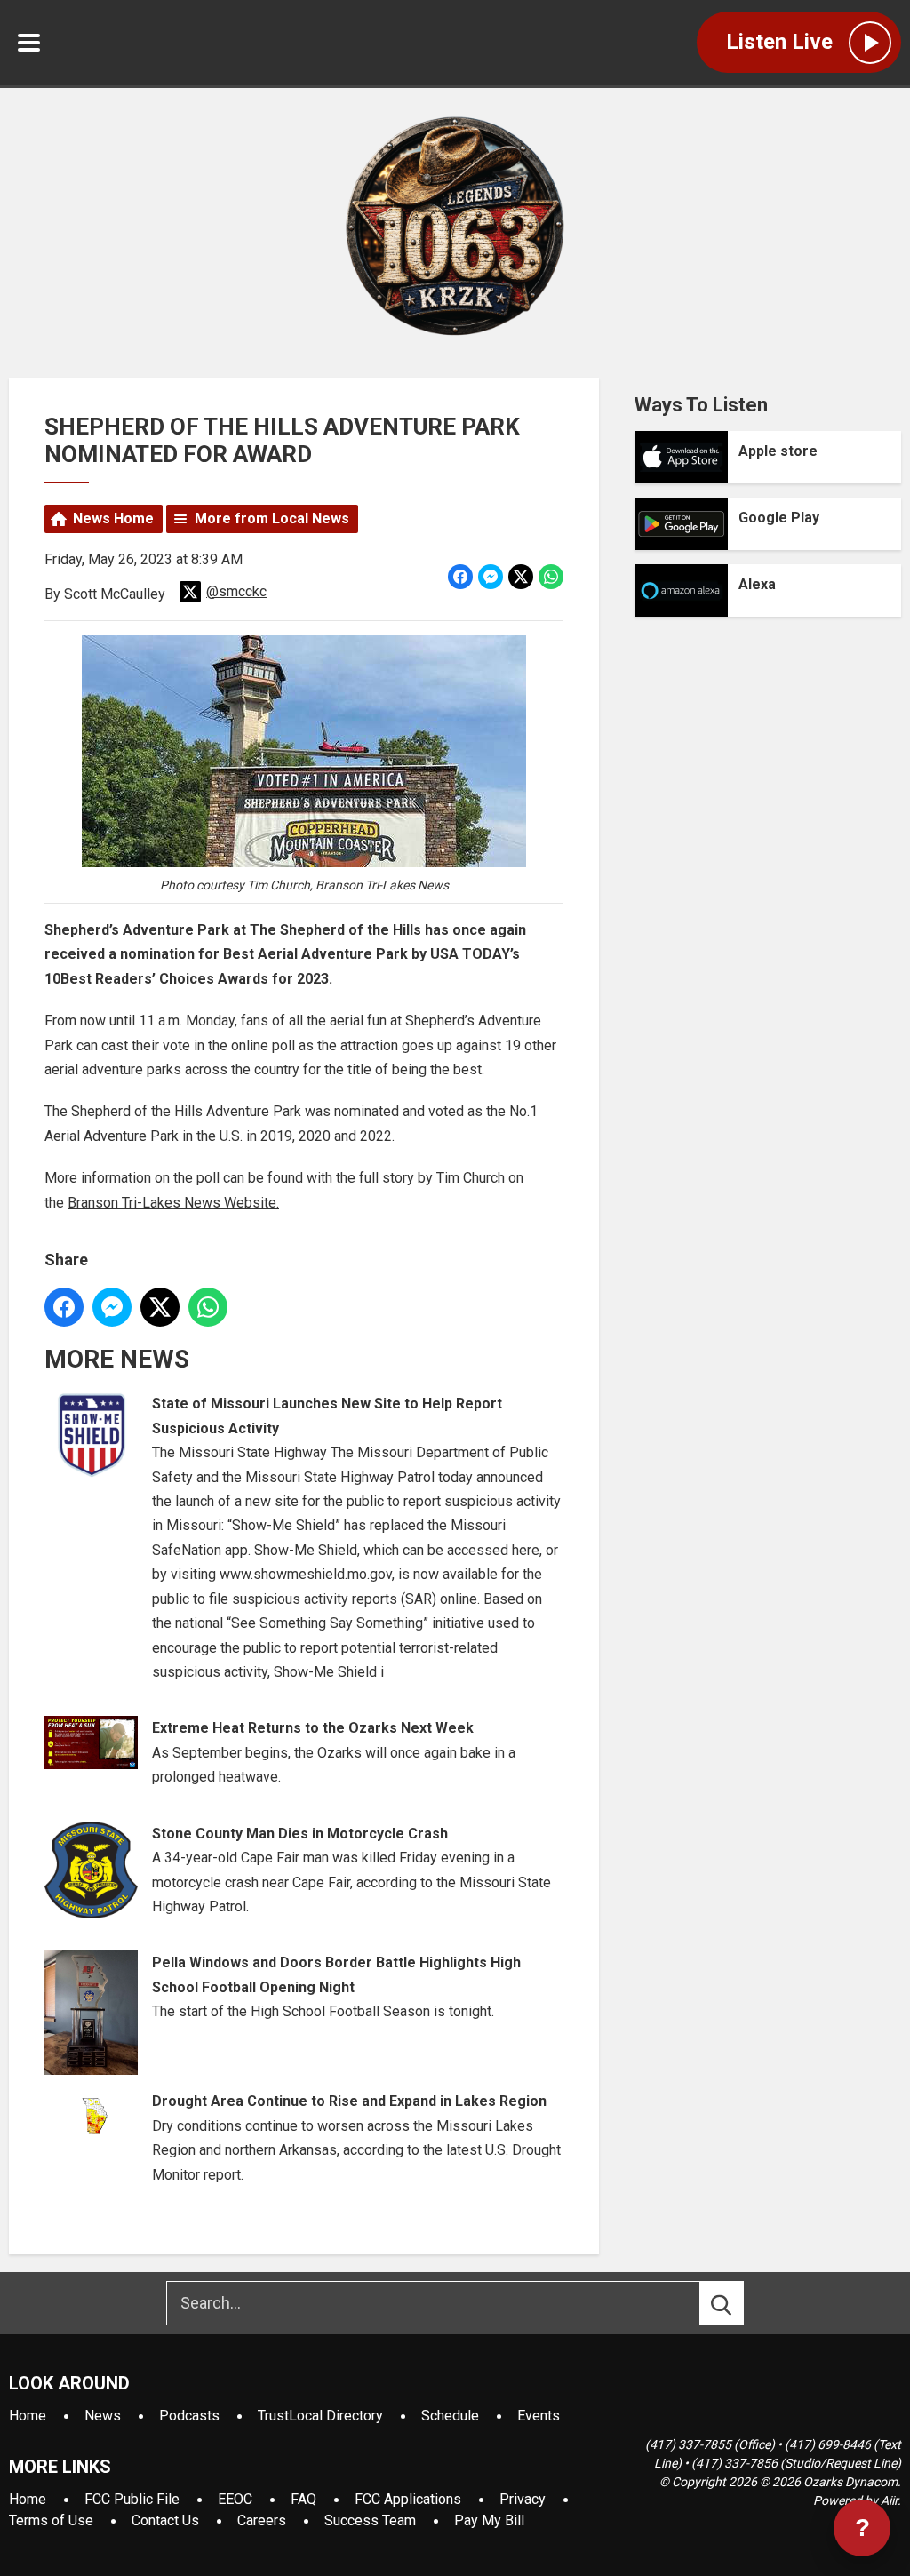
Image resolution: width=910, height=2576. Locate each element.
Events (539, 2416)
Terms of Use (51, 2520)
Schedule (450, 2416)
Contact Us (165, 2520)
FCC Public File (132, 2499)
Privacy (523, 2499)
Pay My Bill (489, 2520)
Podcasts (189, 2416)
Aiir (889, 2500)
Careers (262, 2520)
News (103, 2416)
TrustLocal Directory (320, 2416)
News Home (113, 518)
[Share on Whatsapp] (551, 577)
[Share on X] (521, 577)
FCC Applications (408, 2499)
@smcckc (236, 591)
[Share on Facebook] (460, 577)
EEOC (235, 2499)
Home (28, 2416)
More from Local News (272, 518)
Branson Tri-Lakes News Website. (173, 1203)
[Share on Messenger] (491, 577)
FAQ (303, 2499)
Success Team (370, 2520)
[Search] (738, 2303)
